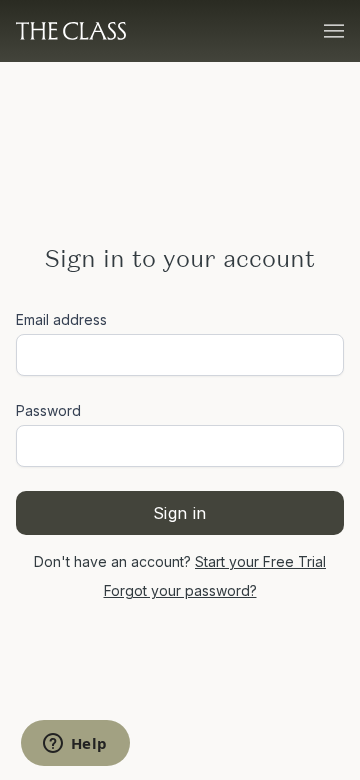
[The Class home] (71, 31)
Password (48, 410)
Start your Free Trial (260, 561)
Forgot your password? (180, 590)
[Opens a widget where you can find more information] (75, 745)
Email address (61, 319)
